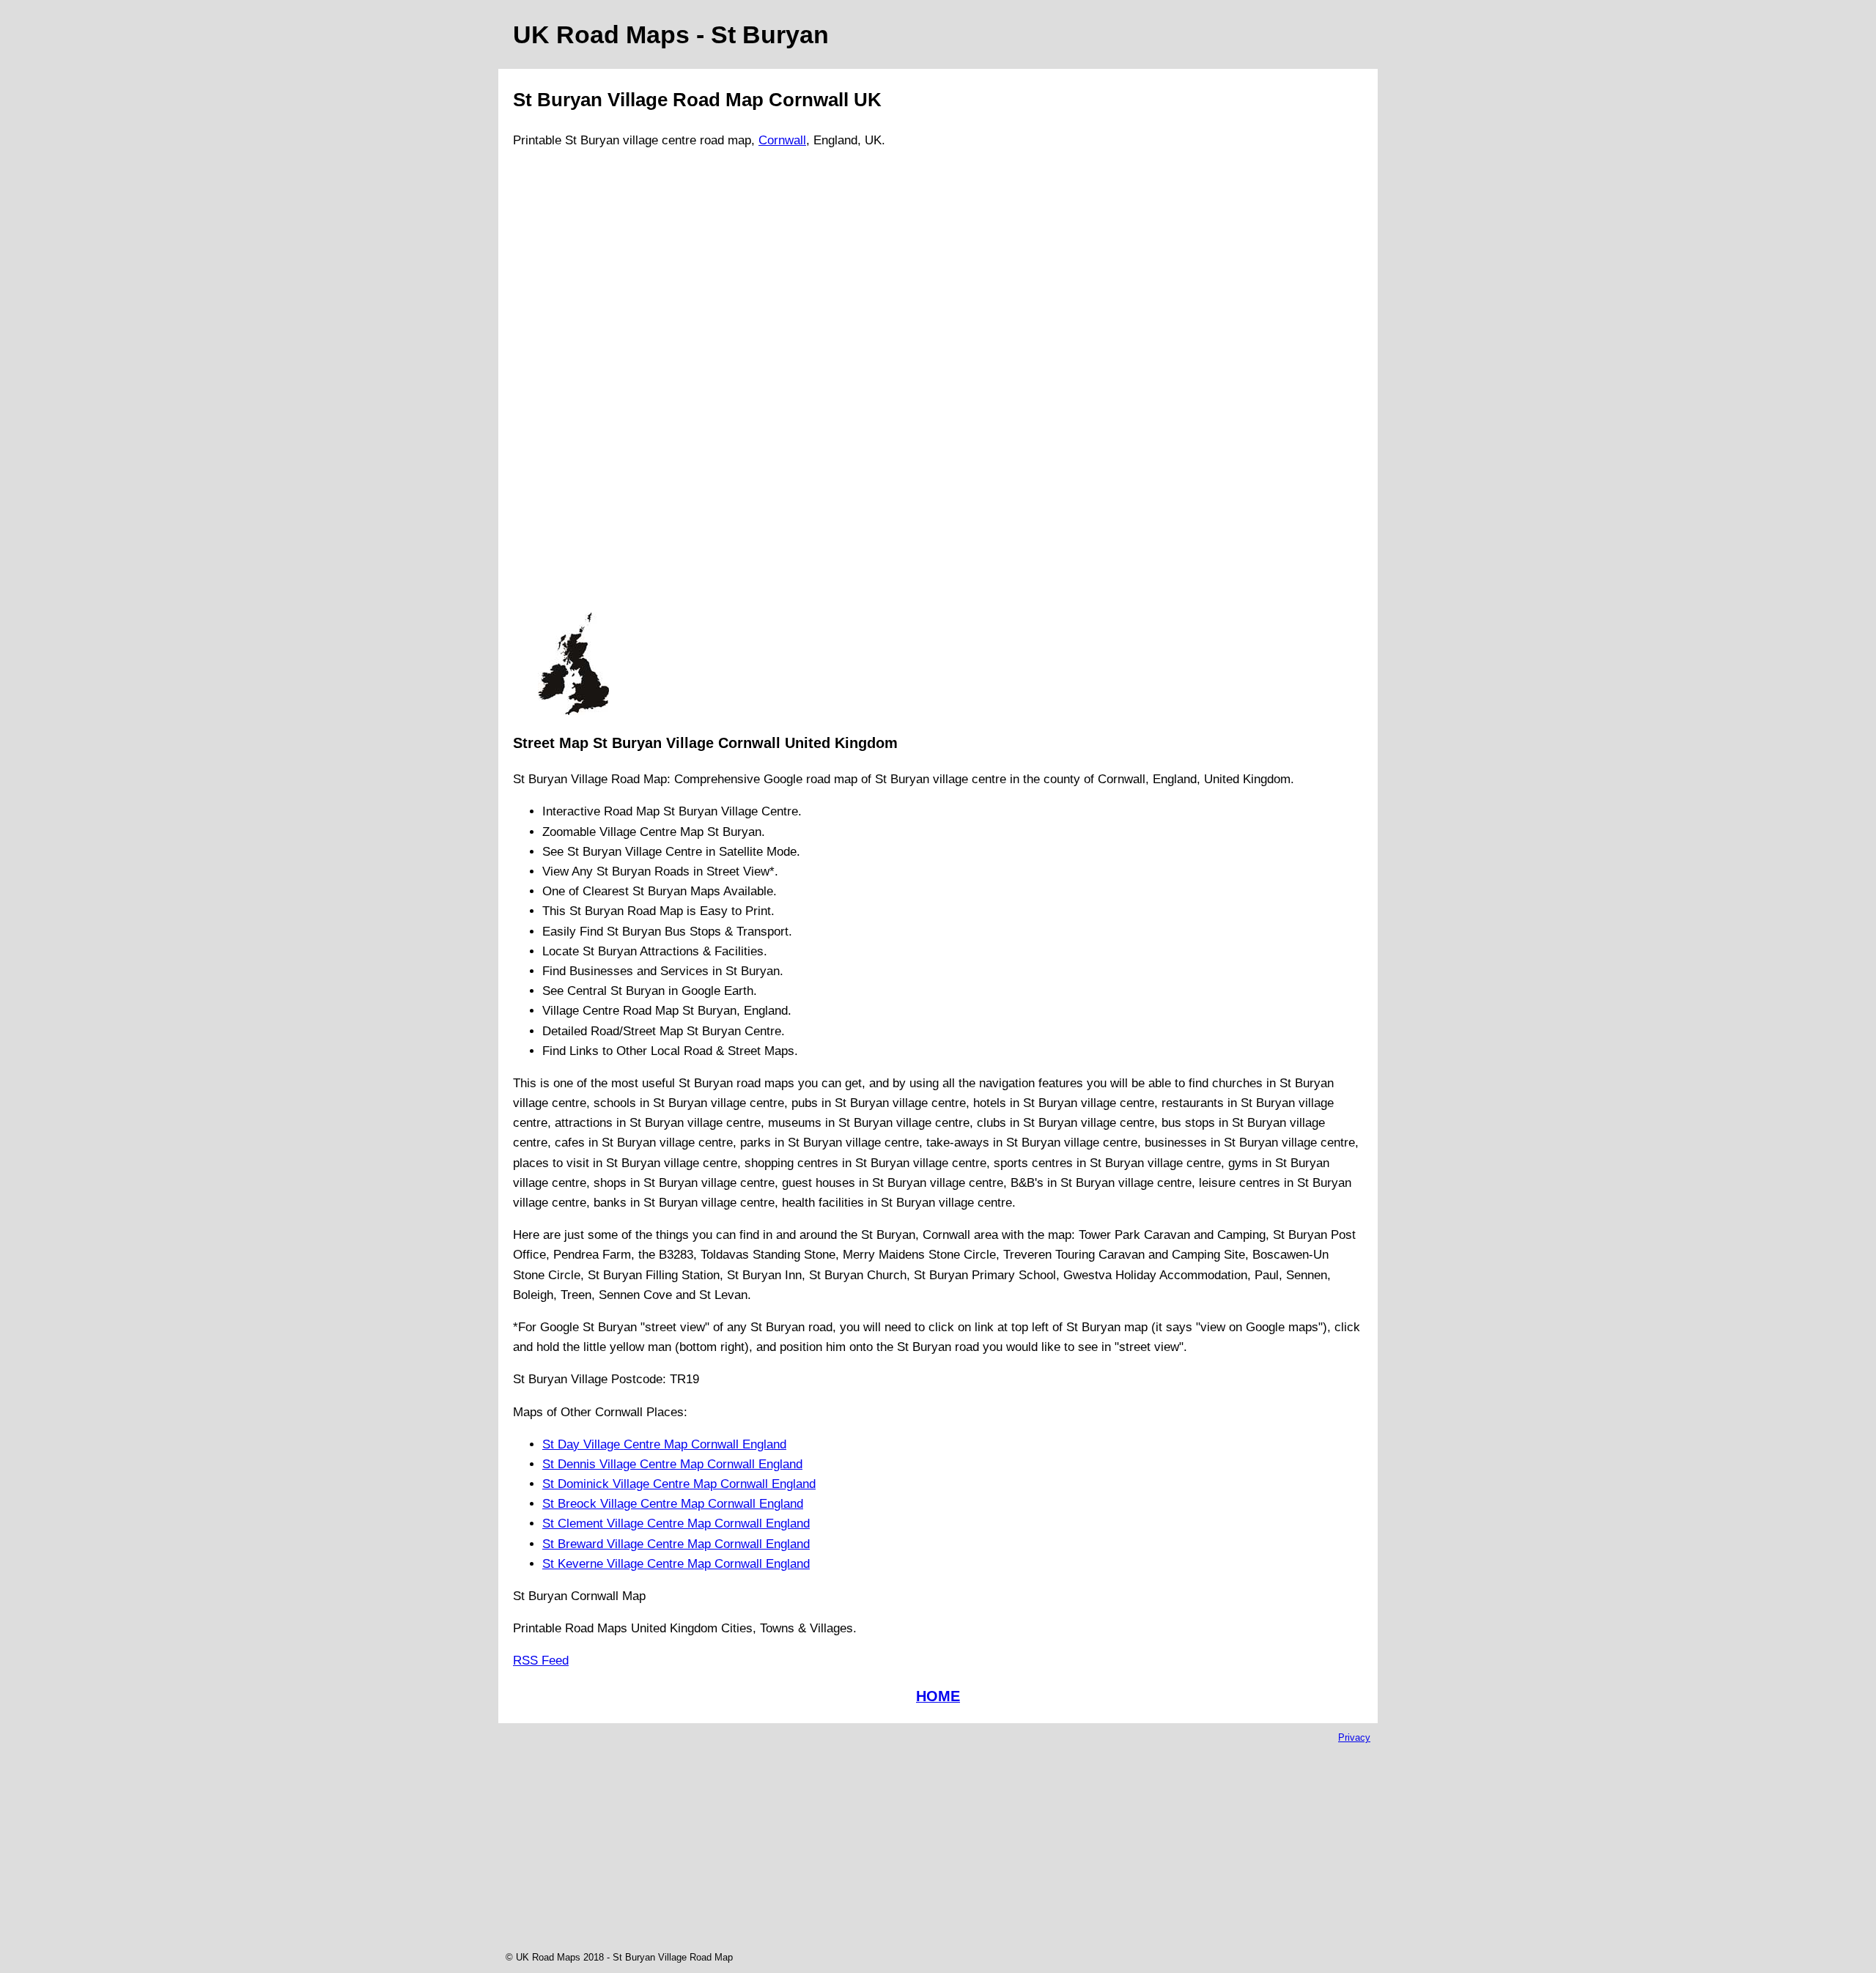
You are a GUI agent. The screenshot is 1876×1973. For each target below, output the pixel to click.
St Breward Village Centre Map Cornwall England (676, 1544)
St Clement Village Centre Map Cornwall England (676, 1524)
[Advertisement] (573, 387)
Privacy (1354, 1737)
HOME (938, 1696)
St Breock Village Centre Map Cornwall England (673, 1504)
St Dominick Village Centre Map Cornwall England (679, 1484)
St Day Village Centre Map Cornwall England (664, 1444)
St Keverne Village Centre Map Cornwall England (676, 1564)
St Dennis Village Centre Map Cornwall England (672, 1464)
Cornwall (782, 140)
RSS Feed (541, 1661)
